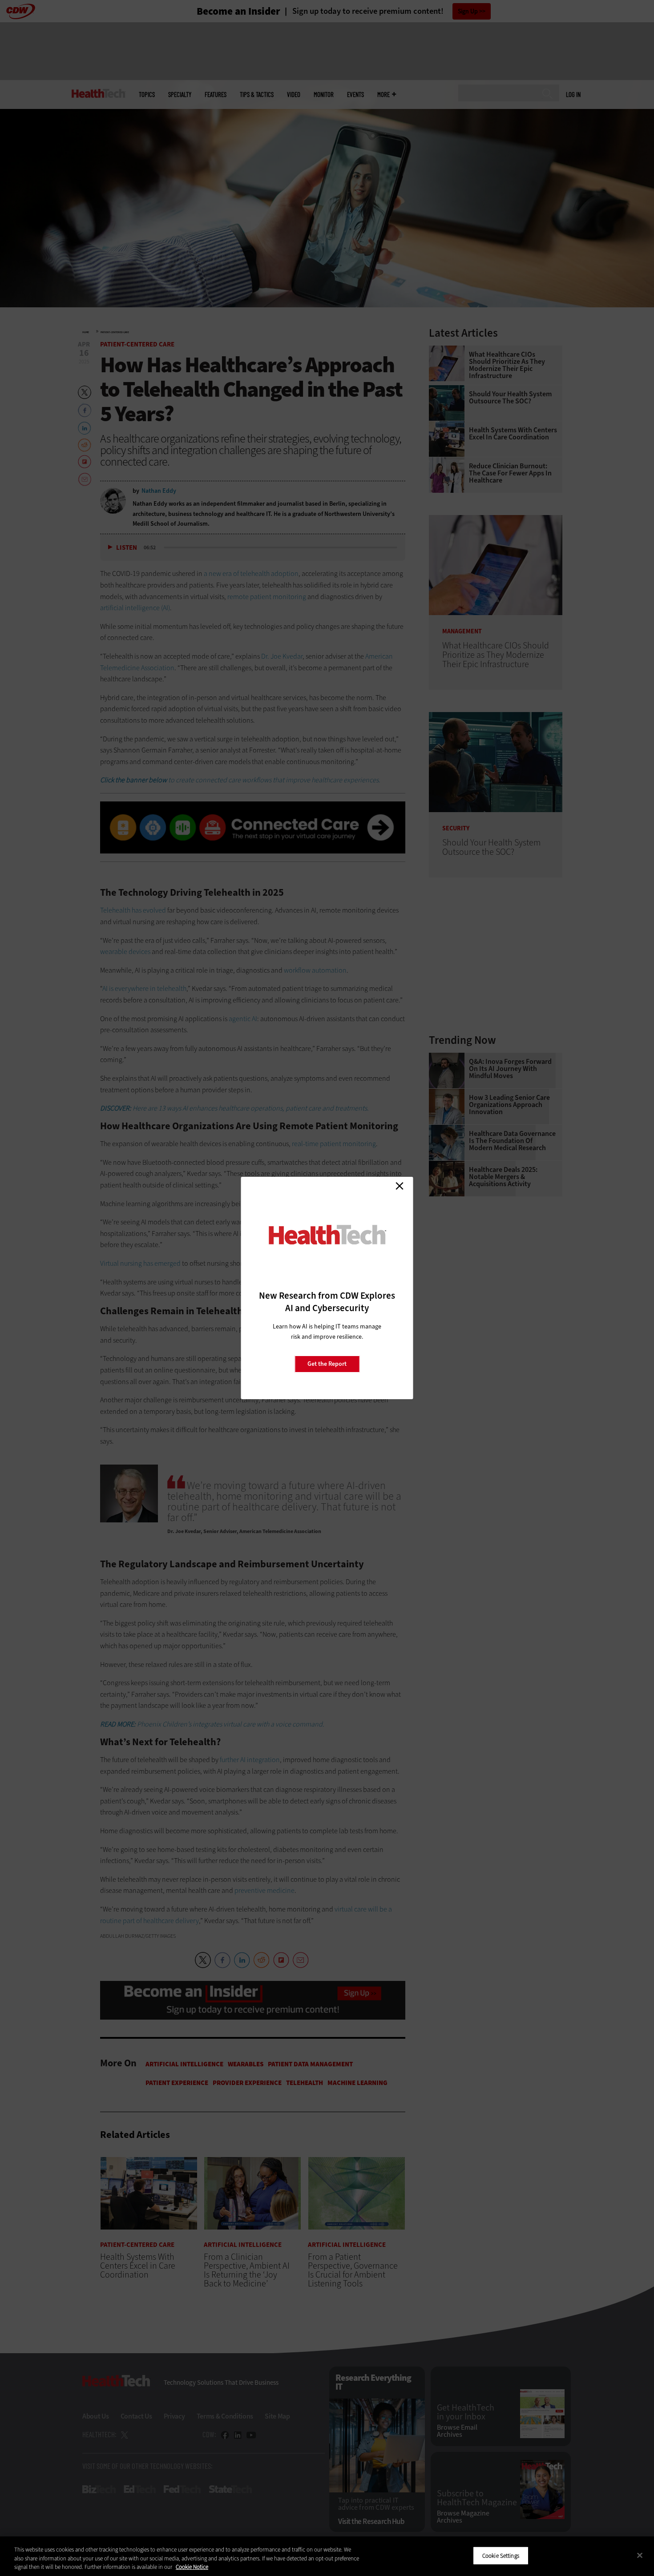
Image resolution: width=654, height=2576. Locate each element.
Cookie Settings (501, 2555)
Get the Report (327, 1364)
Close (400, 1186)
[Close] (640, 2555)
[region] (327, 2556)
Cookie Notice (192, 2567)
